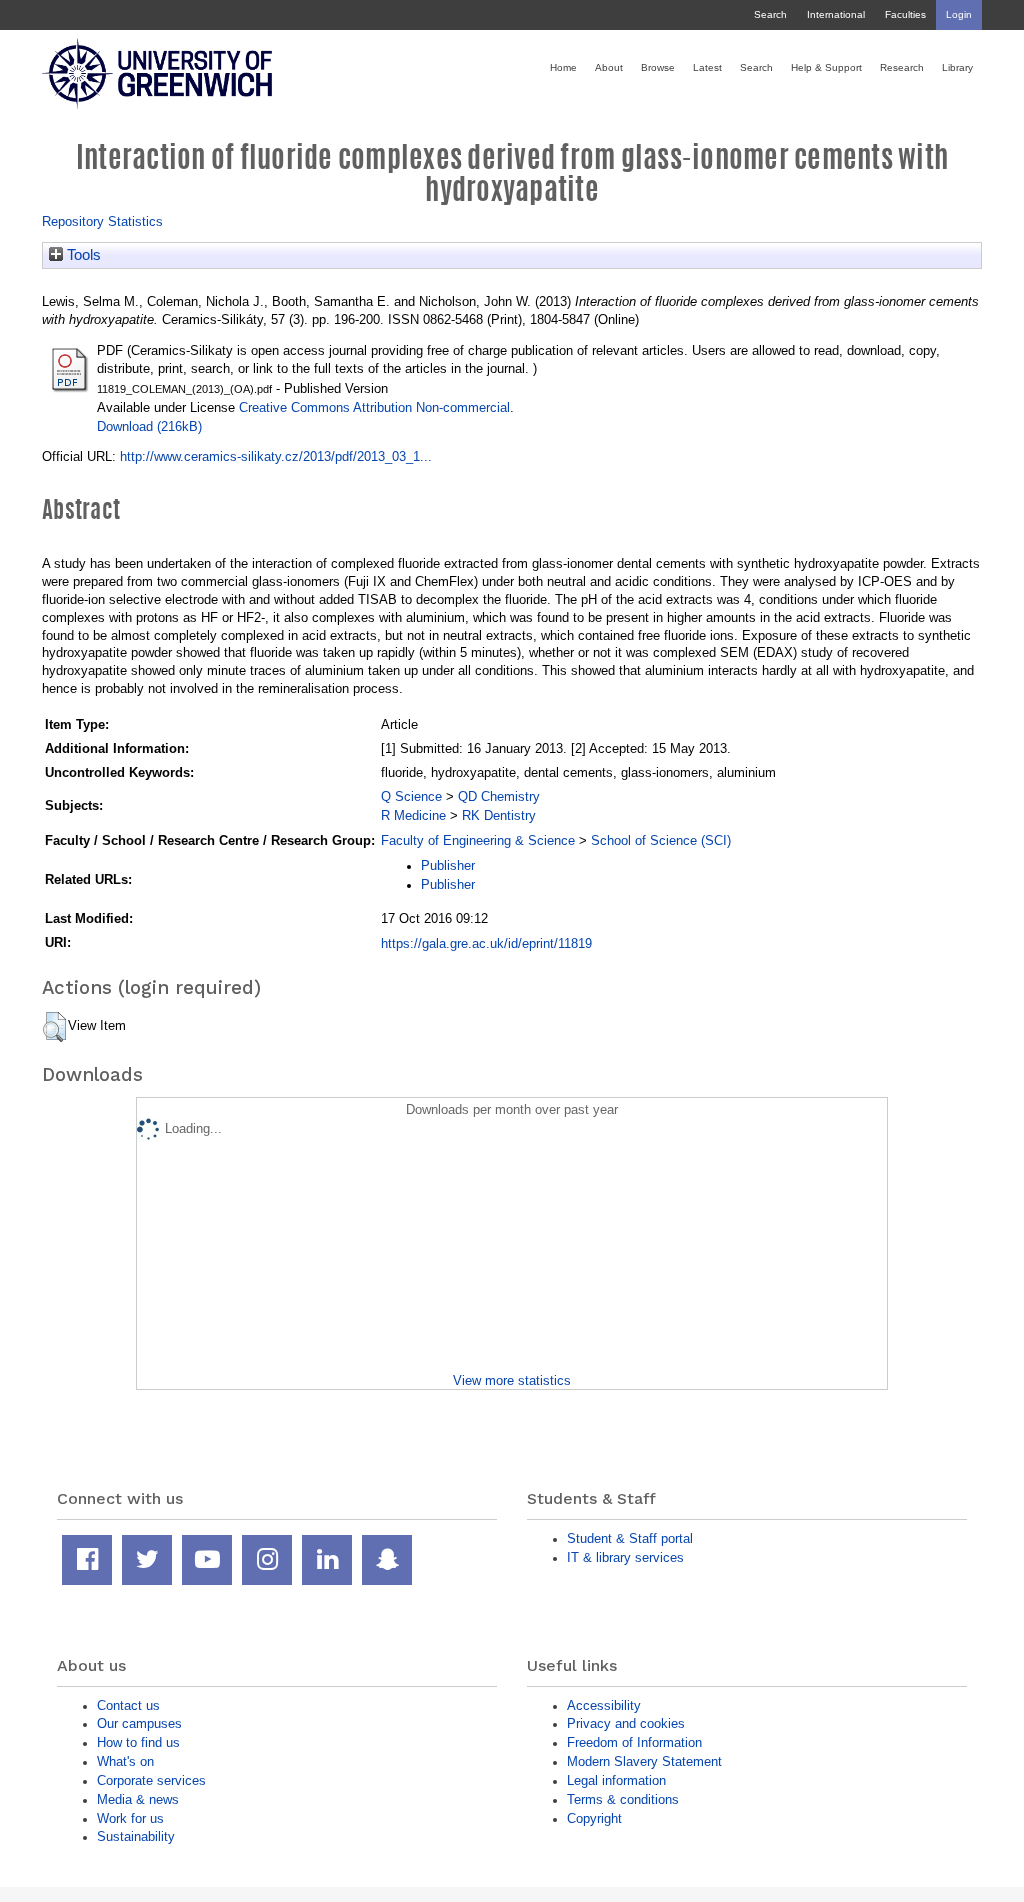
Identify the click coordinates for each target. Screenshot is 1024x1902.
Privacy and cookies (626, 1723)
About (609, 67)
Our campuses (139, 1723)
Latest (707, 67)
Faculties (905, 14)
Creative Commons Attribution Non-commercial (374, 407)
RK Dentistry (499, 815)
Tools (82, 255)
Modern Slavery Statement (644, 1761)
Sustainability (136, 1836)
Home (563, 67)
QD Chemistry (499, 796)
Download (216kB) (149, 426)
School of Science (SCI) (661, 840)
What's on (125, 1761)
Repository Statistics (102, 221)
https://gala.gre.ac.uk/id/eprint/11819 (486, 943)
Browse (658, 67)
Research (902, 67)
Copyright (594, 1818)
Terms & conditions (623, 1799)
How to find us (138, 1742)
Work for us (130, 1818)
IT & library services (625, 1557)
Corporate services (151, 1780)
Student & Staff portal (630, 1538)
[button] (54, 1027)
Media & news (138, 1799)
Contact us (128, 1705)
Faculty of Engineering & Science (478, 840)
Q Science (411, 796)
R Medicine (413, 815)
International (836, 14)
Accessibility (604, 1705)
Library (957, 67)
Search (770, 14)
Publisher (448, 865)
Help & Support (826, 67)
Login (959, 14)
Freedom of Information (634, 1742)
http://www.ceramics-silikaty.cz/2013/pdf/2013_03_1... (276, 456)
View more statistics (512, 1380)
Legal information (616, 1780)
